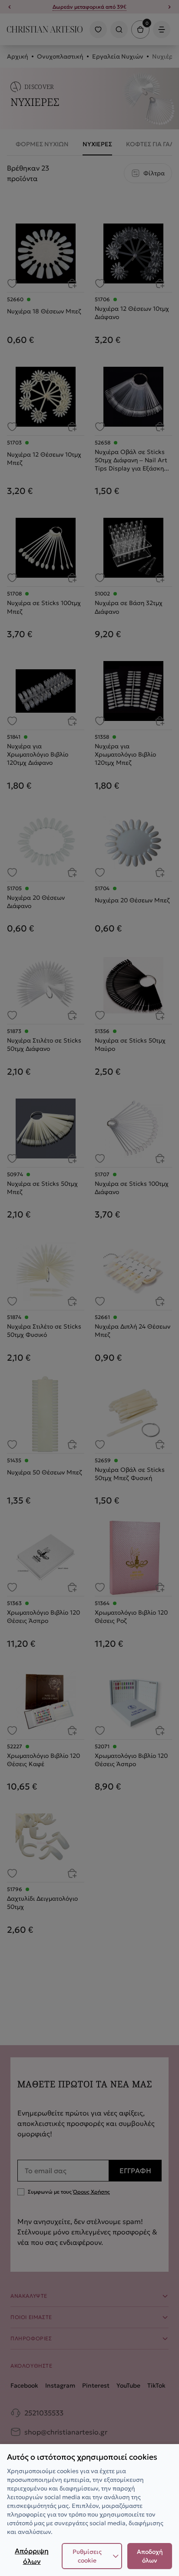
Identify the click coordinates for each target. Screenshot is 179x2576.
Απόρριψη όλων (32, 2556)
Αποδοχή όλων (150, 2556)
